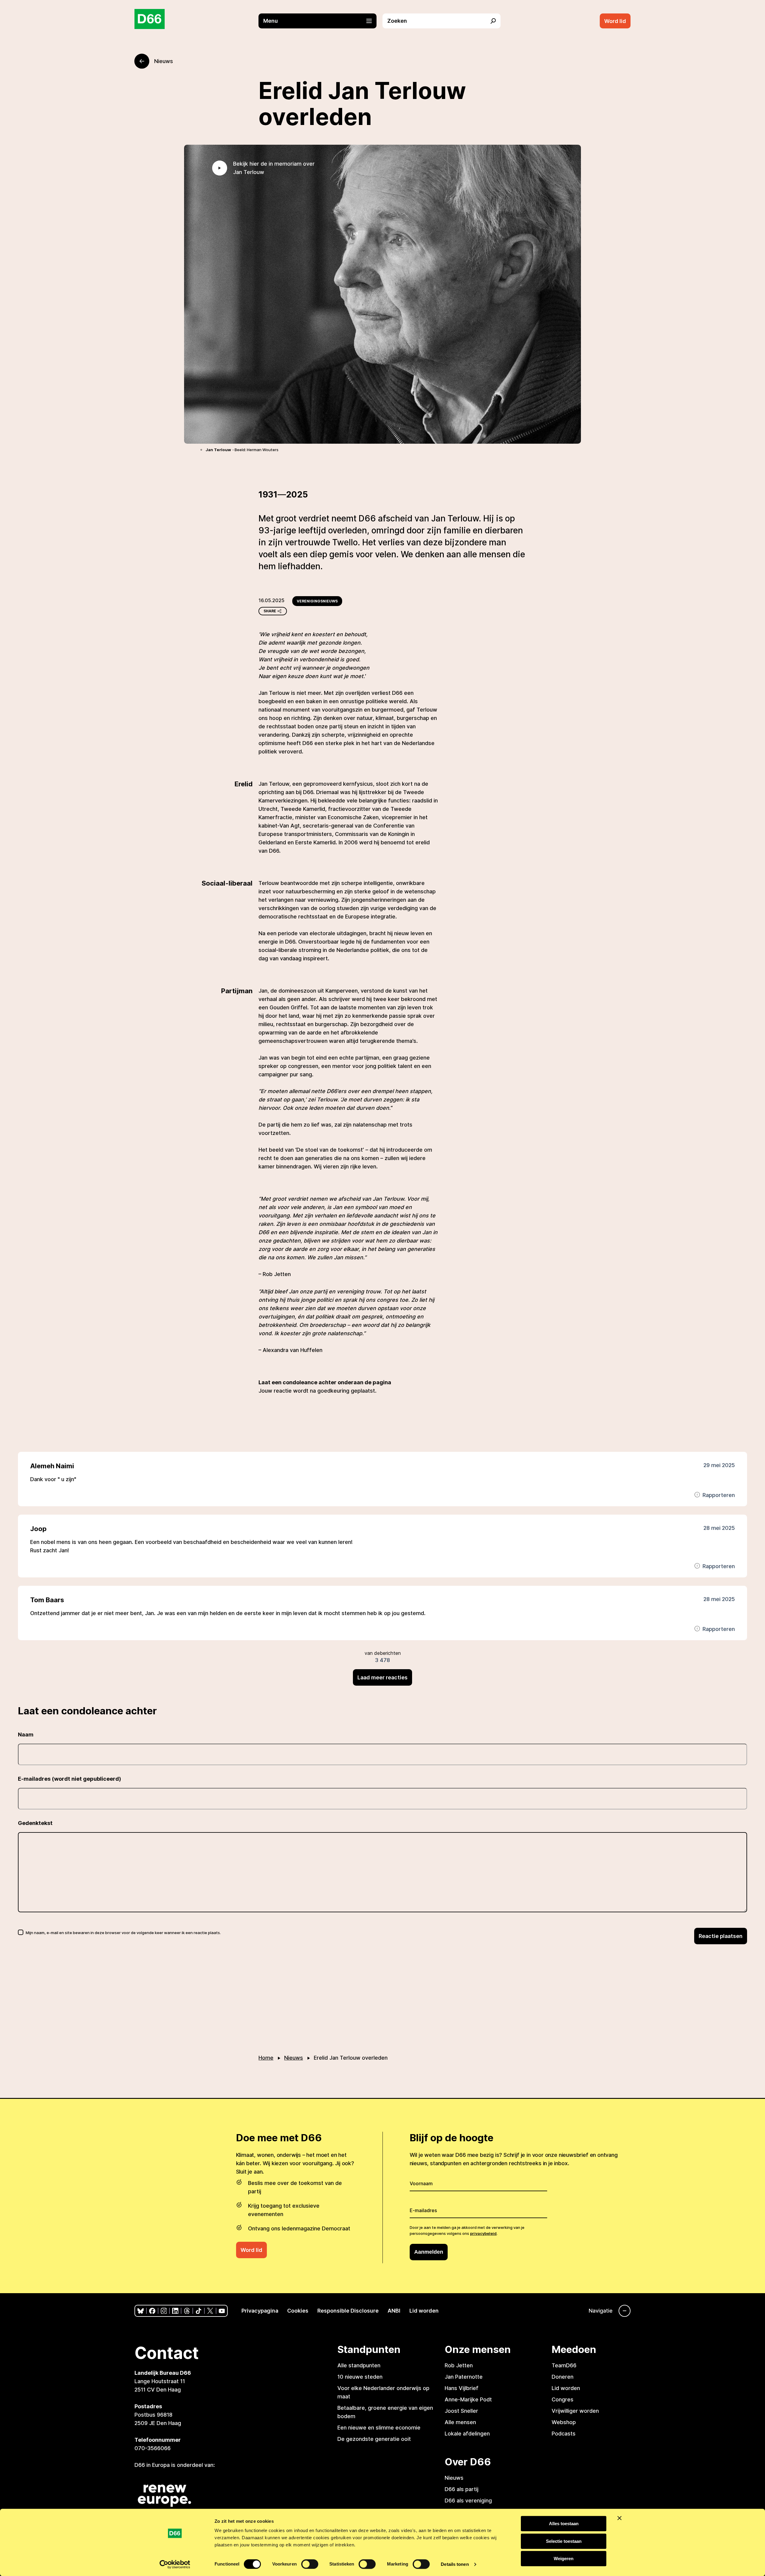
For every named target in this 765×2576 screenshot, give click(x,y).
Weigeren (564, 2559)
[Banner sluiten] (619, 2518)
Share (270, 611)
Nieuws (294, 2058)
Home (266, 2058)
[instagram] (164, 2311)
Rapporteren (719, 1495)
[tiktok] (199, 2311)
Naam (26, 1735)
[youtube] (222, 2311)
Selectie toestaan (564, 2541)
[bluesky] (141, 2311)
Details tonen (455, 2564)
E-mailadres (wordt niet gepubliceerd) (69, 1779)
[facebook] (152, 2311)
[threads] (187, 2311)
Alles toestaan (564, 2524)
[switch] (310, 2564)
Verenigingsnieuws (317, 601)
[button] (320, 21)
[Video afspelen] (220, 168)
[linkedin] (175, 2311)
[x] (210, 2311)
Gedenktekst (35, 1823)
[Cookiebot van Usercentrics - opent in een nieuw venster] (175, 2564)
